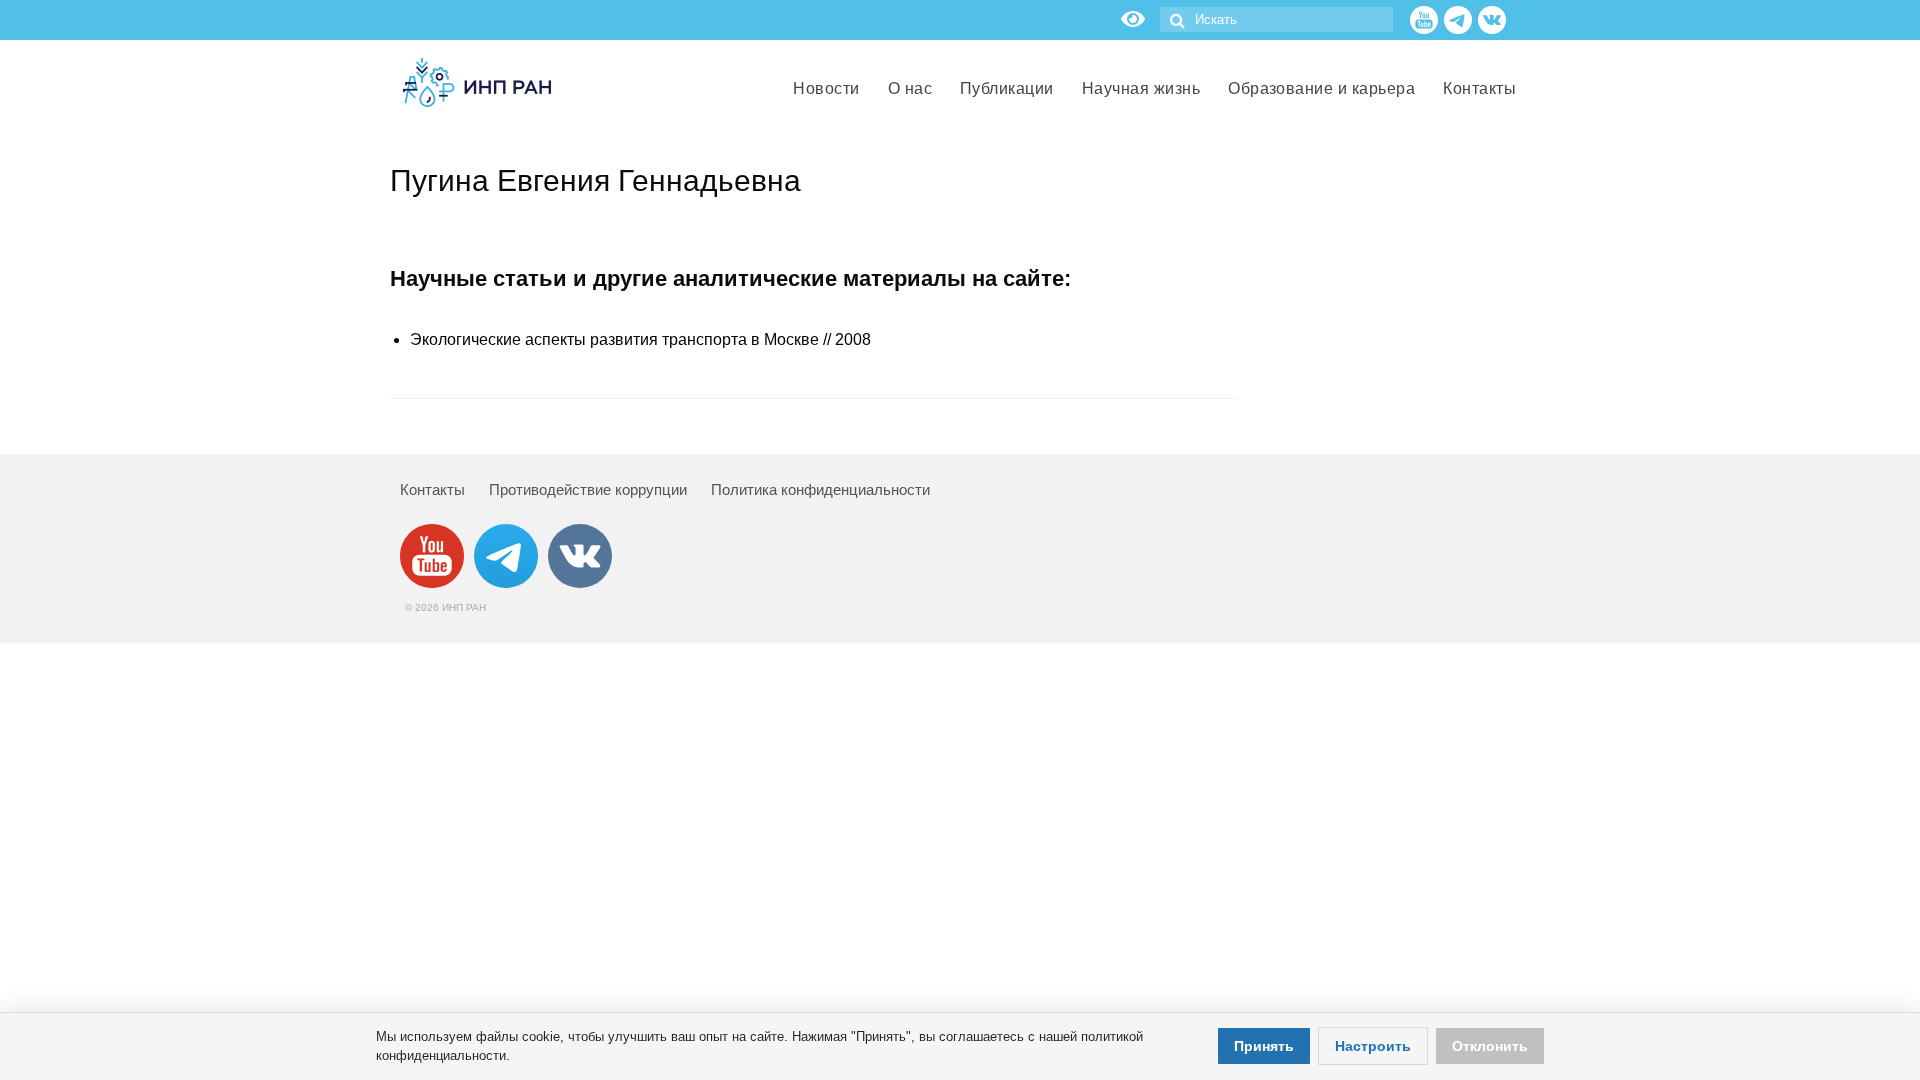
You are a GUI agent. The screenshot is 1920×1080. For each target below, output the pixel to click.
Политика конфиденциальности (820, 489)
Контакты (432, 489)
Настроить (1373, 1046)
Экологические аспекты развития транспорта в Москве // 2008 (640, 339)
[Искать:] (1276, 19)
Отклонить (1490, 1046)
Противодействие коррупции (588, 489)
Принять (1264, 1046)
